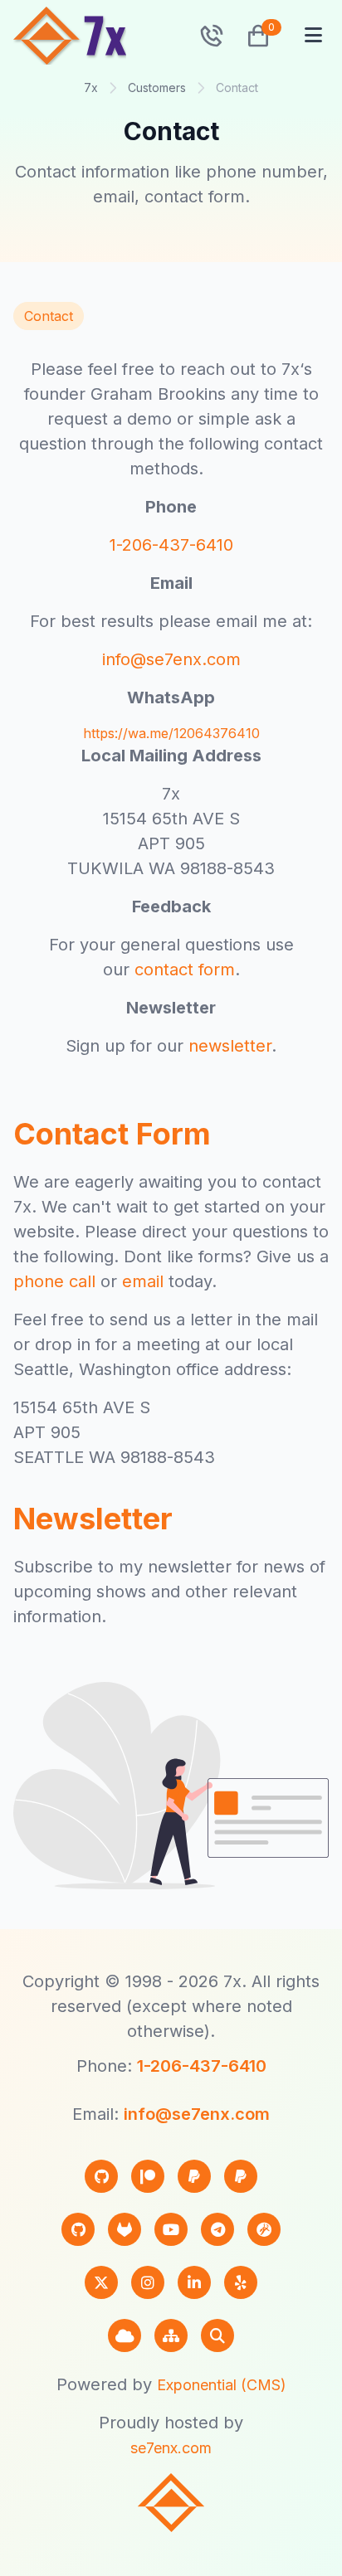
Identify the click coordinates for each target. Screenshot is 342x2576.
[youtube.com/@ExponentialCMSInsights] (171, 2229)
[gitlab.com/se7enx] (125, 2229)
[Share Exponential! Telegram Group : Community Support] (217, 2229)
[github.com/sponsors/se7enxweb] (101, 2176)
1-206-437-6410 (171, 545)
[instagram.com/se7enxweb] (148, 2282)
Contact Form (112, 1134)
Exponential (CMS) (222, 2385)
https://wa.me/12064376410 (171, 733)
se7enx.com (171, 2448)
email (143, 1281)
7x (91, 87)
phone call (54, 1281)
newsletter (230, 1046)
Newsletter (93, 1519)
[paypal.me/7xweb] (194, 2176)
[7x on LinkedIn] (194, 2282)
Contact (49, 316)
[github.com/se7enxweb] (78, 2229)
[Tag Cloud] (125, 2335)
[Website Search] (217, 2335)
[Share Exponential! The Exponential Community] (264, 2229)
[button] (252, 36)
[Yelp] (241, 2282)
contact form (185, 970)
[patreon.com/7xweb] (148, 2176)
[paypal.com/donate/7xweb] (241, 2176)
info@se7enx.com (171, 659)
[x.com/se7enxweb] (101, 2282)
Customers (157, 87)
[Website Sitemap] (171, 2335)
